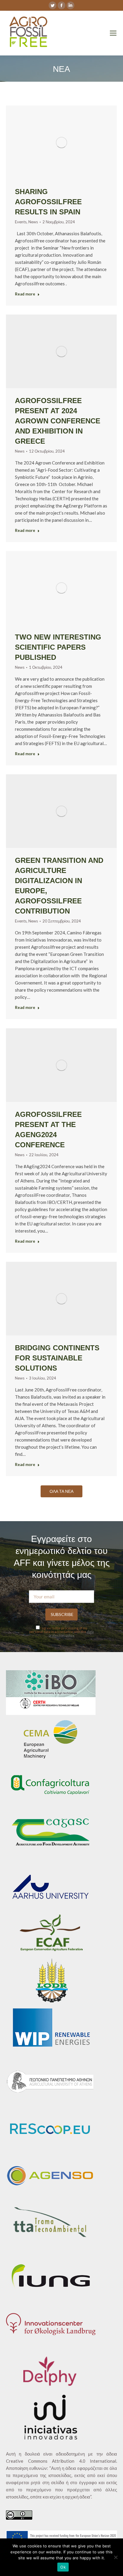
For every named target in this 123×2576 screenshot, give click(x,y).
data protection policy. (71, 1633)
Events (21, 222)
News (33, 222)
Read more (25, 294)
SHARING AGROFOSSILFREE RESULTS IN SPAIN (48, 202)
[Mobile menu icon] (113, 33)
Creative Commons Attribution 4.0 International (61, 2461)
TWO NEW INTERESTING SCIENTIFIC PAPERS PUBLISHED (58, 647)
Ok (63, 2567)
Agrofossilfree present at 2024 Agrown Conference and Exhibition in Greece (58, 421)
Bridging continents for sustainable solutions (57, 1358)
